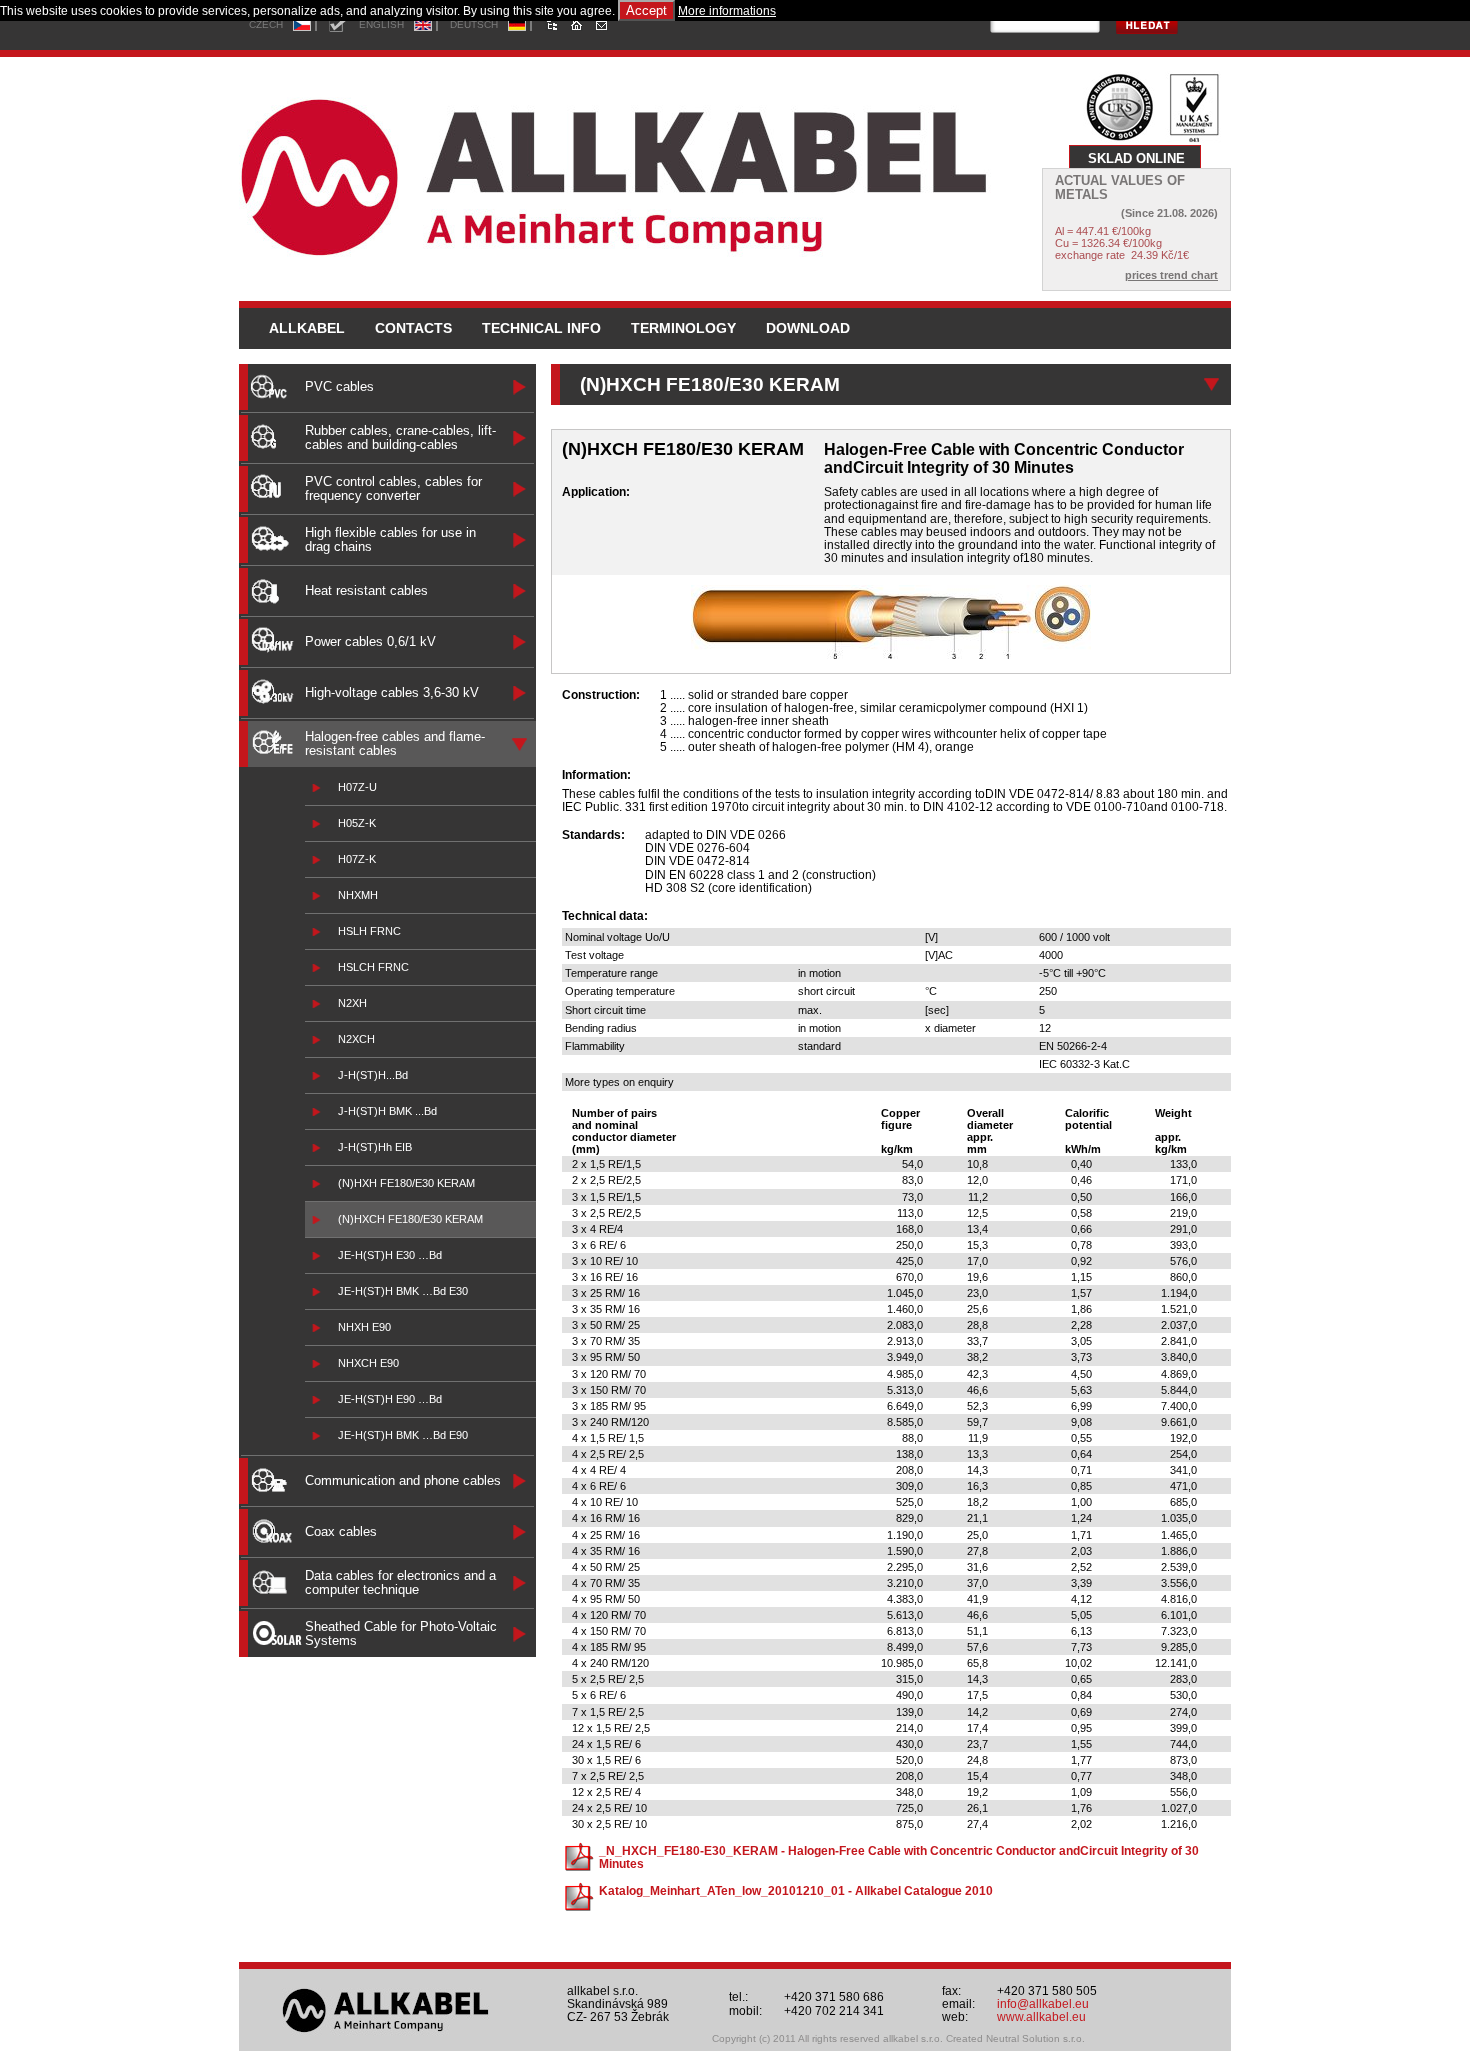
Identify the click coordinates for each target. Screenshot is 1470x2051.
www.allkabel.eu (1041, 2017)
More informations (727, 11)
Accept (646, 10)
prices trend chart (1171, 275)
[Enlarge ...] (891, 655)
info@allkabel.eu (1043, 2004)
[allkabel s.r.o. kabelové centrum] (639, 172)
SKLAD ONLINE (1136, 158)
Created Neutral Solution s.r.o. (1015, 2038)
